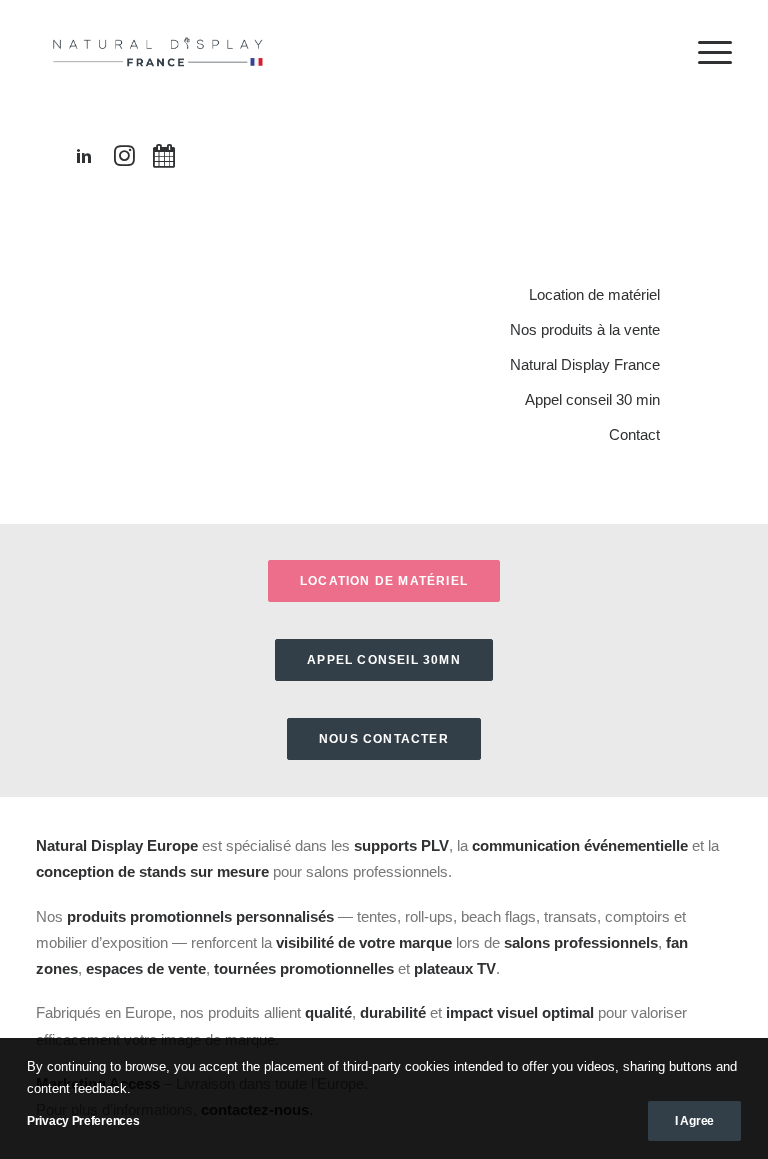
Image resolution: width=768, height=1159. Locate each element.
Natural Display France (585, 364)
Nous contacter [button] (384, 739)
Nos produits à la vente (585, 329)
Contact (634, 434)
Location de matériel (594, 294)
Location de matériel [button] (384, 581)
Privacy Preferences (83, 1121)
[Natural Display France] (160, 52)
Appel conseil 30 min (592, 399)
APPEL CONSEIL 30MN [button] (384, 660)
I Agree (694, 1121)
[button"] (84, 160)
